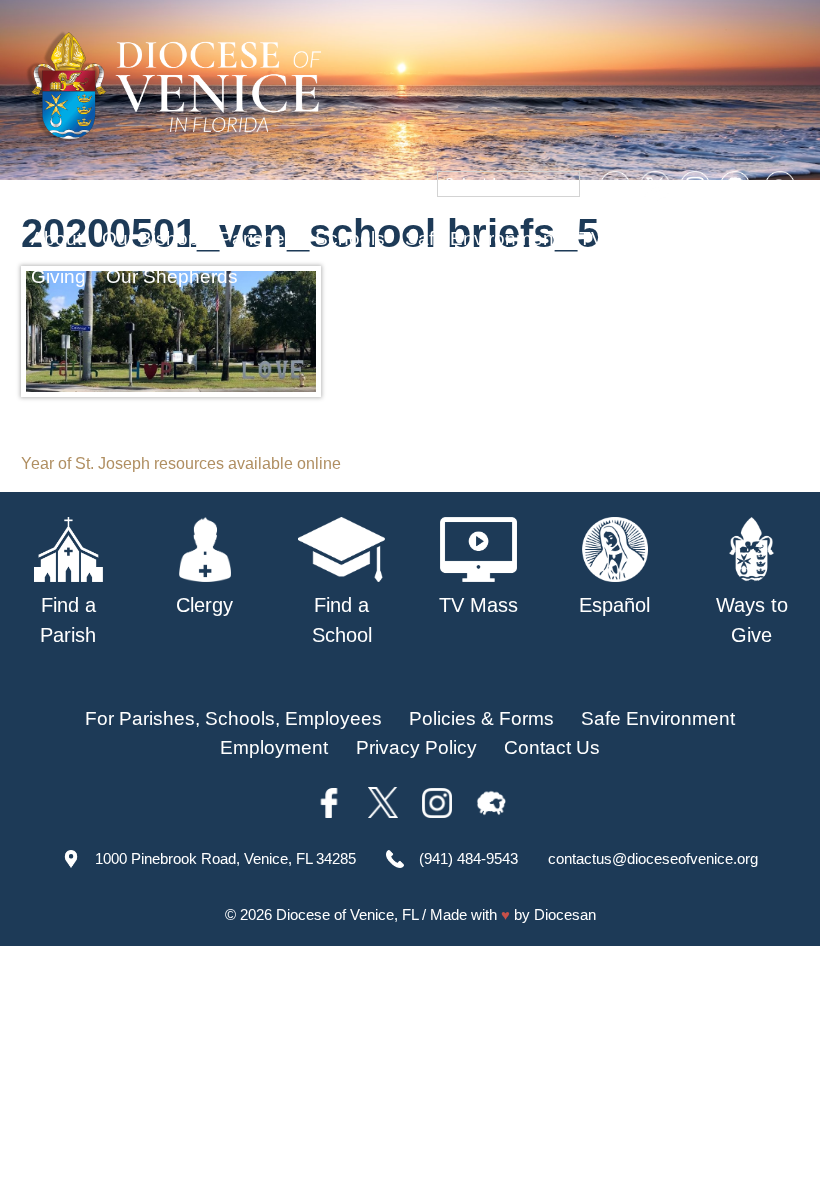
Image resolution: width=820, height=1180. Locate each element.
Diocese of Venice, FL (347, 914)
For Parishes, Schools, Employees (233, 718)
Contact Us (552, 747)
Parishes (257, 238)
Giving (58, 276)
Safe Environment (482, 238)
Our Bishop (150, 238)
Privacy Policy (416, 747)
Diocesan (565, 914)
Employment (274, 747)
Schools (350, 238)
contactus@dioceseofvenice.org (653, 858)
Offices (706, 238)
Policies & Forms (481, 718)
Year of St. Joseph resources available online (181, 463)
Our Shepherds (172, 276)
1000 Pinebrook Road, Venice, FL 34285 (225, 858)
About (56, 238)
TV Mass (617, 238)
